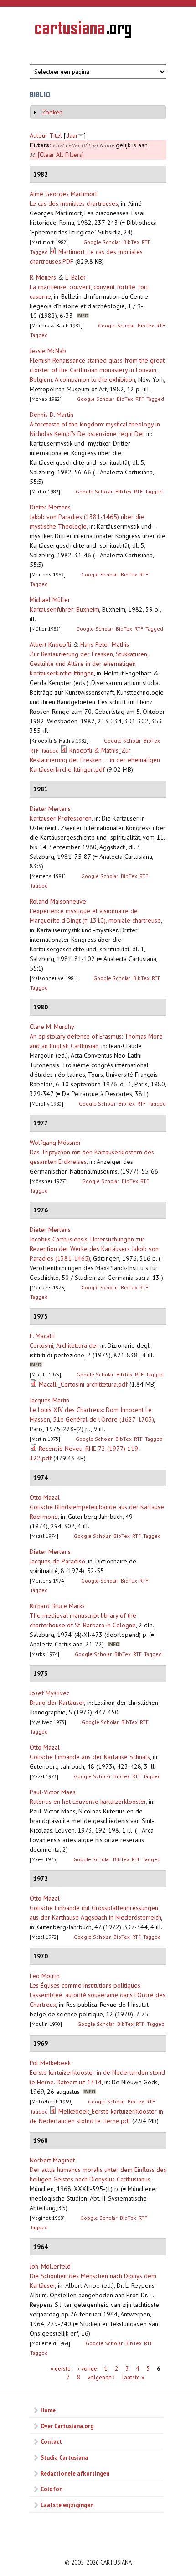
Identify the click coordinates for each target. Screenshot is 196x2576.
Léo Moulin (45, 1976)
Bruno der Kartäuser (57, 1703)
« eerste (61, 2368)
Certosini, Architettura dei (64, 1345)
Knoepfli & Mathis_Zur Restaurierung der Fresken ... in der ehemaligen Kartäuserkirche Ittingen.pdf (95, 760)
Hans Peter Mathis (105, 644)
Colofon (52, 2489)
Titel (56, 135)
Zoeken (52, 112)
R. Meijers (43, 277)
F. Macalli (42, 1336)
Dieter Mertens (50, 507)
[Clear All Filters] (61, 155)
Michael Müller (50, 600)
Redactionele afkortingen (75, 2473)
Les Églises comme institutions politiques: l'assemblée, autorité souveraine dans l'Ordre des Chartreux (98, 1995)
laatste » (133, 2377)
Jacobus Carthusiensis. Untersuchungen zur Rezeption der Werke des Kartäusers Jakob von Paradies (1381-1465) (94, 1249)
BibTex (131, 242)
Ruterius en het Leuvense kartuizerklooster (88, 1802)
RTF (146, 242)
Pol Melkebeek (50, 2063)
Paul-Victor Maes (53, 1792)
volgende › (101, 2377)
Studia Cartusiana (64, 2457)
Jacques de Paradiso (57, 1561)
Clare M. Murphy (52, 1027)
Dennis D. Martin (52, 415)
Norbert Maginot (52, 2160)
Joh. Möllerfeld (50, 2266)
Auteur (39, 135)
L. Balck (75, 277)
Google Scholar (102, 242)
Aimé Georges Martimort (63, 194)
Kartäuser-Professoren (61, 818)
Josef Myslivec (49, 1693)
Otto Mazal (45, 1497)
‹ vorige (88, 2368)
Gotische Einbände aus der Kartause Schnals (90, 1757)
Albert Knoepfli (50, 644)
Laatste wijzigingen (67, 2505)
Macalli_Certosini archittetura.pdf (83, 1384)
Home (48, 2410)
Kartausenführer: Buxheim (64, 609)
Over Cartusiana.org (67, 2426)
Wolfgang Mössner (55, 1143)
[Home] (83, 31)
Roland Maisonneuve (58, 901)
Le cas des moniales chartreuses (74, 203)
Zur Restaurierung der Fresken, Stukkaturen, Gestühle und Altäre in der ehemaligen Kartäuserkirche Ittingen (89, 664)
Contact (51, 2441)
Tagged (39, 252)
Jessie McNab (48, 351)
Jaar (73, 135)
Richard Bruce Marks (57, 1606)
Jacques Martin (49, 1400)
